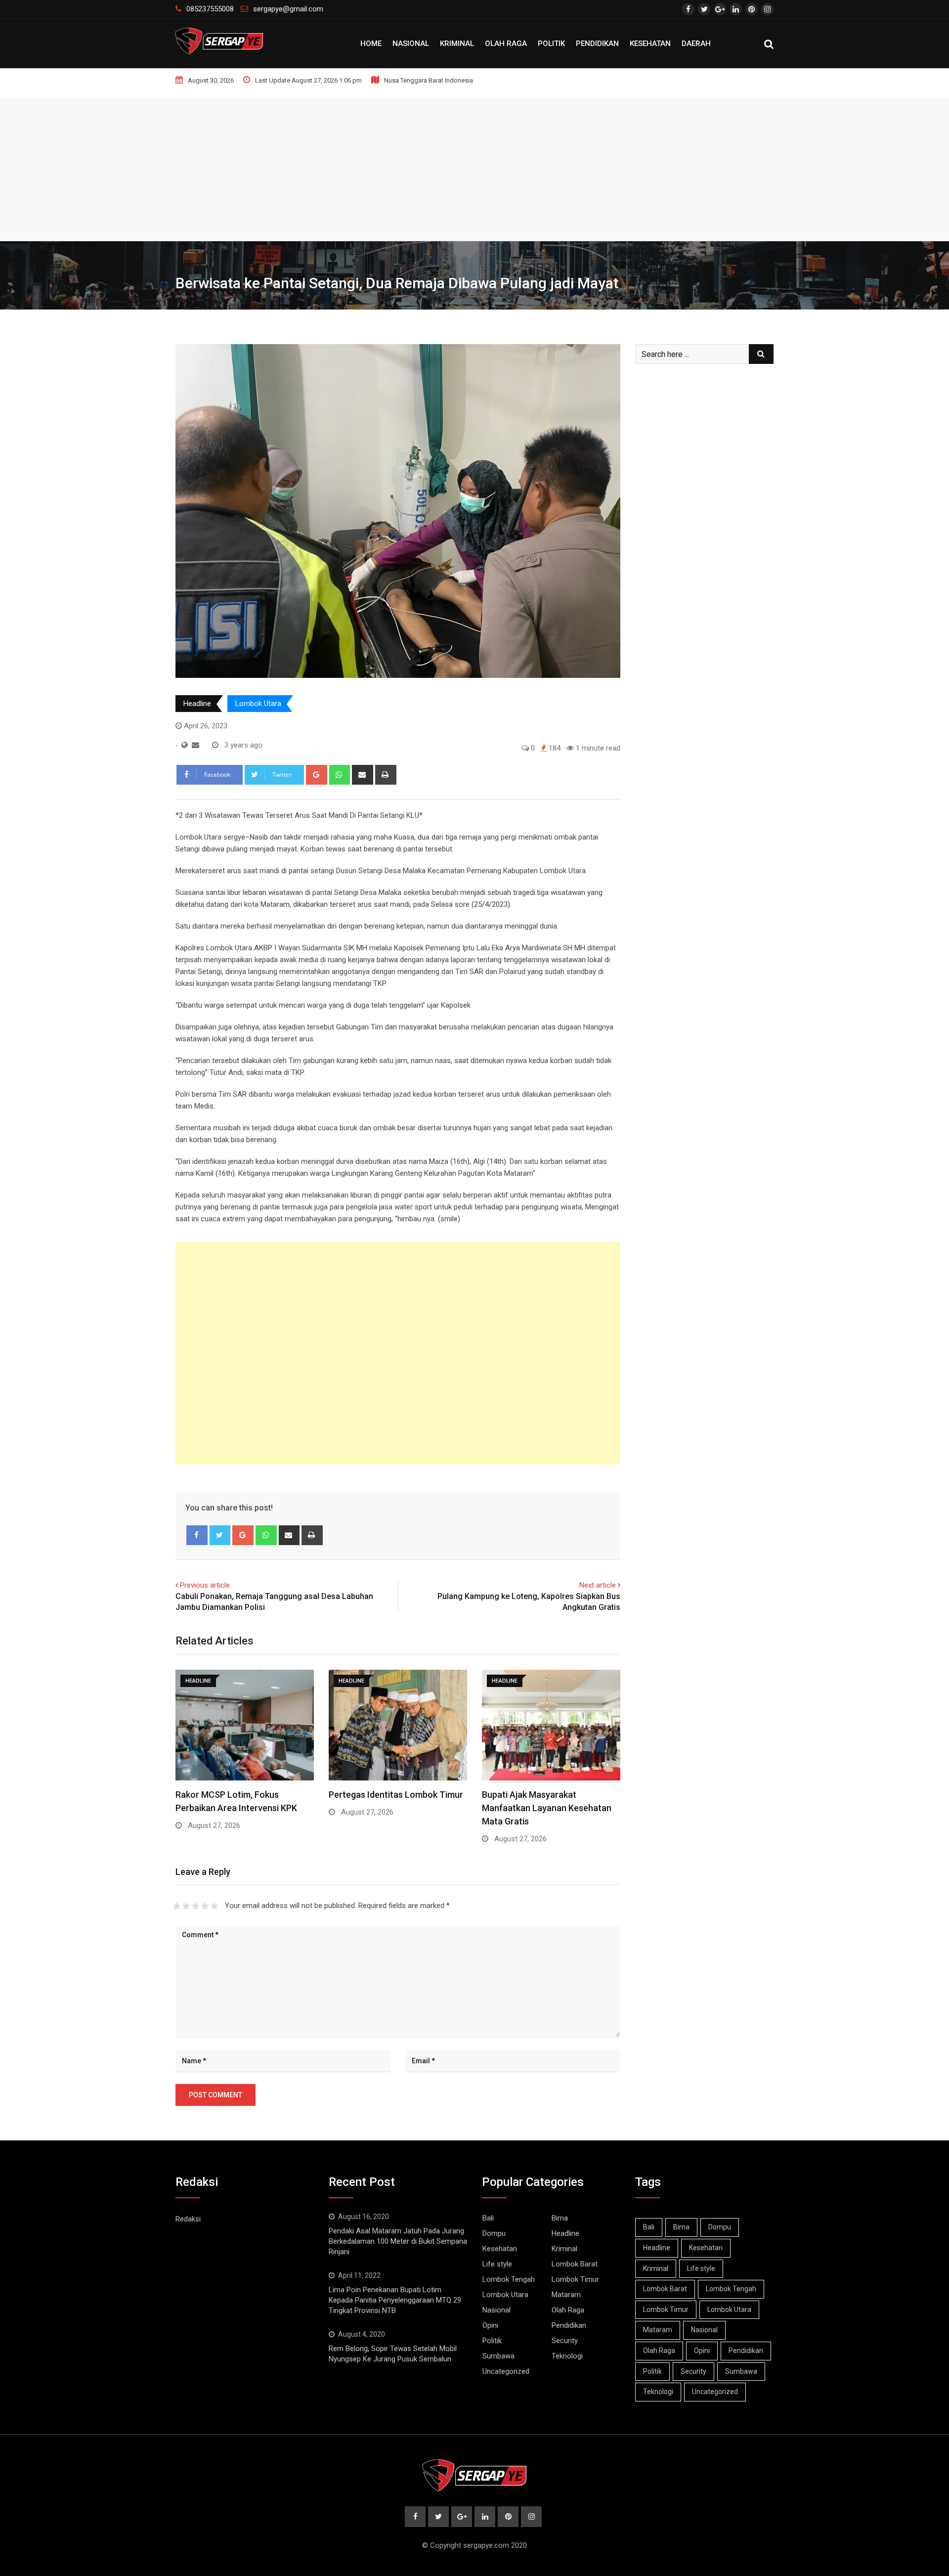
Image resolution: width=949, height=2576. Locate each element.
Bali (488, 2218)
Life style (497, 2264)
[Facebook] (197, 1535)
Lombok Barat (575, 2264)
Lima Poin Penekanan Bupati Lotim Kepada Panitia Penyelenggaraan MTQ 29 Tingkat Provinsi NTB (395, 2300)
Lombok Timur (575, 2279)
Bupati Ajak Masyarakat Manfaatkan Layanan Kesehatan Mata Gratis (547, 1808)
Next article (598, 1585)
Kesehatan (650, 44)
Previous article (205, 1585)
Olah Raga (506, 44)
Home (371, 44)
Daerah (696, 44)
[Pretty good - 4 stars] (205, 1906)
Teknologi (567, 2356)
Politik (551, 44)
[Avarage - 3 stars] (195, 1906)
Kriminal (457, 44)
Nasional (411, 44)
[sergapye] (195, 745)
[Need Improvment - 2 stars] (186, 1906)
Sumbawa (498, 2356)
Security (565, 2341)
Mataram (566, 2295)
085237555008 (210, 9)
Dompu (494, 2233)
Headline (197, 704)
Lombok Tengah (509, 2279)
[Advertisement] (474, 167)
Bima (560, 2218)
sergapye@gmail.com (288, 9)
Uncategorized (506, 2371)
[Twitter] (220, 1535)
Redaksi (188, 2219)
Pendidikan (597, 44)
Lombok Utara (258, 704)
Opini (490, 2325)
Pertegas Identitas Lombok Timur (396, 1795)
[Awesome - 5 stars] (214, 1906)
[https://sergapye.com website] (185, 745)
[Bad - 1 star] (177, 1906)
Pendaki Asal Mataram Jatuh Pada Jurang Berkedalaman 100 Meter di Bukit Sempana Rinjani (398, 2241)
